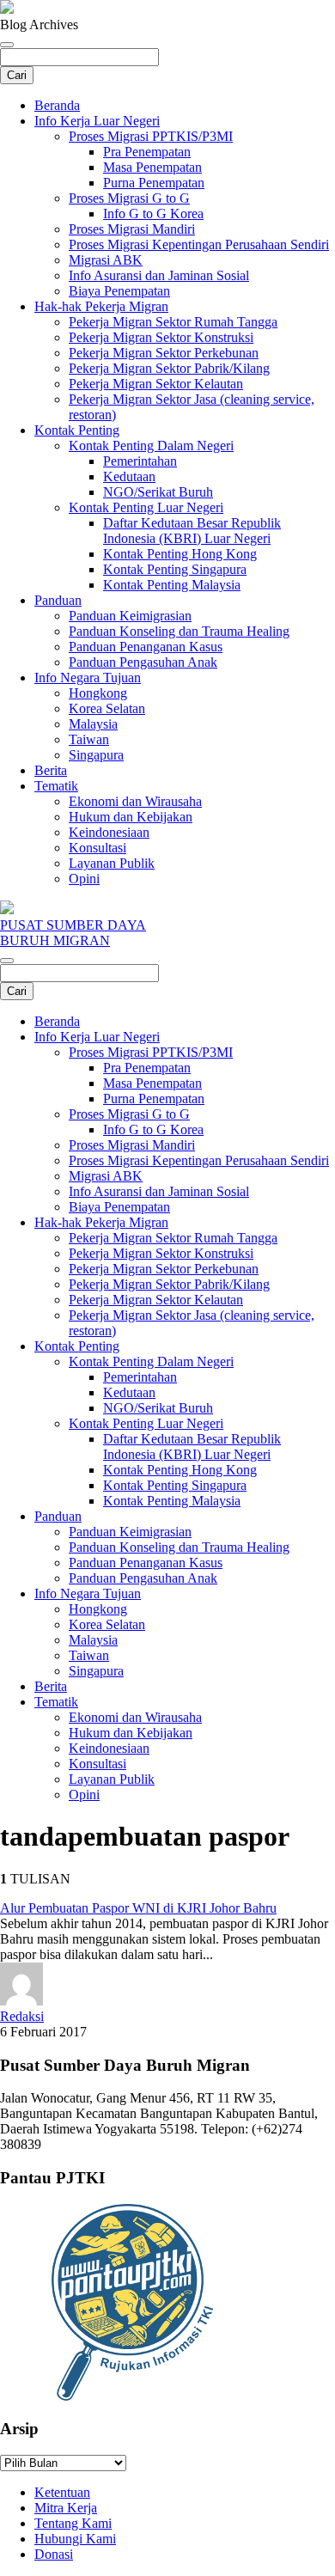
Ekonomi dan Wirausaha (135, 801)
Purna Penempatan (154, 183)
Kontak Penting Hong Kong (180, 554)
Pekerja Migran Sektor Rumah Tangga (173, 322)
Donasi (54, 2554)
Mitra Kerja (66, 2508)
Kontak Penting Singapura (175, 569)
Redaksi (22, 2016)
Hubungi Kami (75, 2539)
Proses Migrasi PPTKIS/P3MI (151, 136)
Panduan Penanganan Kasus (146, 647)
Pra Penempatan (147, 152)
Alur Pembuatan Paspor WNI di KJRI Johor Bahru (138, 1908)
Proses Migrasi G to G (129, 198)
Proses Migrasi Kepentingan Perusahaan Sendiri (199, 244)
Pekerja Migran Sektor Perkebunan (164, 353)
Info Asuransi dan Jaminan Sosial (159, 275)
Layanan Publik (112, 863)
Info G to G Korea (153, 214)
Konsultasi (97, 848)
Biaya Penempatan (119, 291)
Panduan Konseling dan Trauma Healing (179, 631)
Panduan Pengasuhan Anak (143, 662)
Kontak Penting (77, 430)
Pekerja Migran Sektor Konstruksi (161, 337)
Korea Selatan (107, 708)
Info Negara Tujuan (88, 678)
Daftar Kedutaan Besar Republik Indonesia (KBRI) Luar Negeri (192, 531)
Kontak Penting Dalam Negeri (151, 446)
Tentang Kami (73, 2523)
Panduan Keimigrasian (130, 616)
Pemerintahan (140, 461)
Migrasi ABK (106, 260)
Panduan (58, 600)
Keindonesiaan (109, 832)
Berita (51, 770)
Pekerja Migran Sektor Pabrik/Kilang (169, 368)
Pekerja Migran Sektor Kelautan (156, 384)
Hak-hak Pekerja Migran (101, 306)
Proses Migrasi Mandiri (132, 229)
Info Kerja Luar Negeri (97, 121)
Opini (84, 879)
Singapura (96, 755)
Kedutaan (129, 476)
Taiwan (89, 739)
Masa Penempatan (152, 167)
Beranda (57, 105)
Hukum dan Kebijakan (131, 817)
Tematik (56, 786)
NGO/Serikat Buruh (158, 492)
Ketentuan (62, 2492)
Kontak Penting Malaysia (172, 585)
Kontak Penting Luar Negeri (146, 507)
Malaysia (93, 724)
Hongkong (98, 693)
